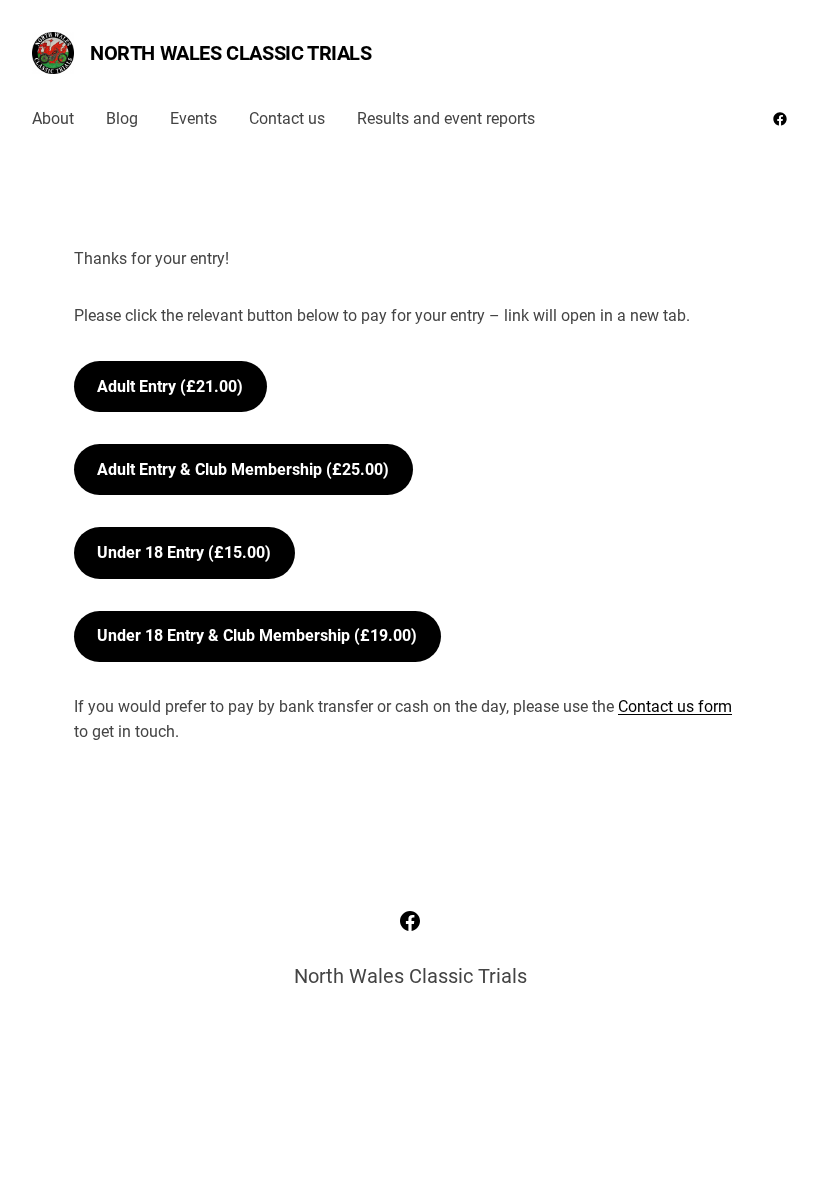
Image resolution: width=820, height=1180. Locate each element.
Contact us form (675, 706)
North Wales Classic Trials (231, 53)
